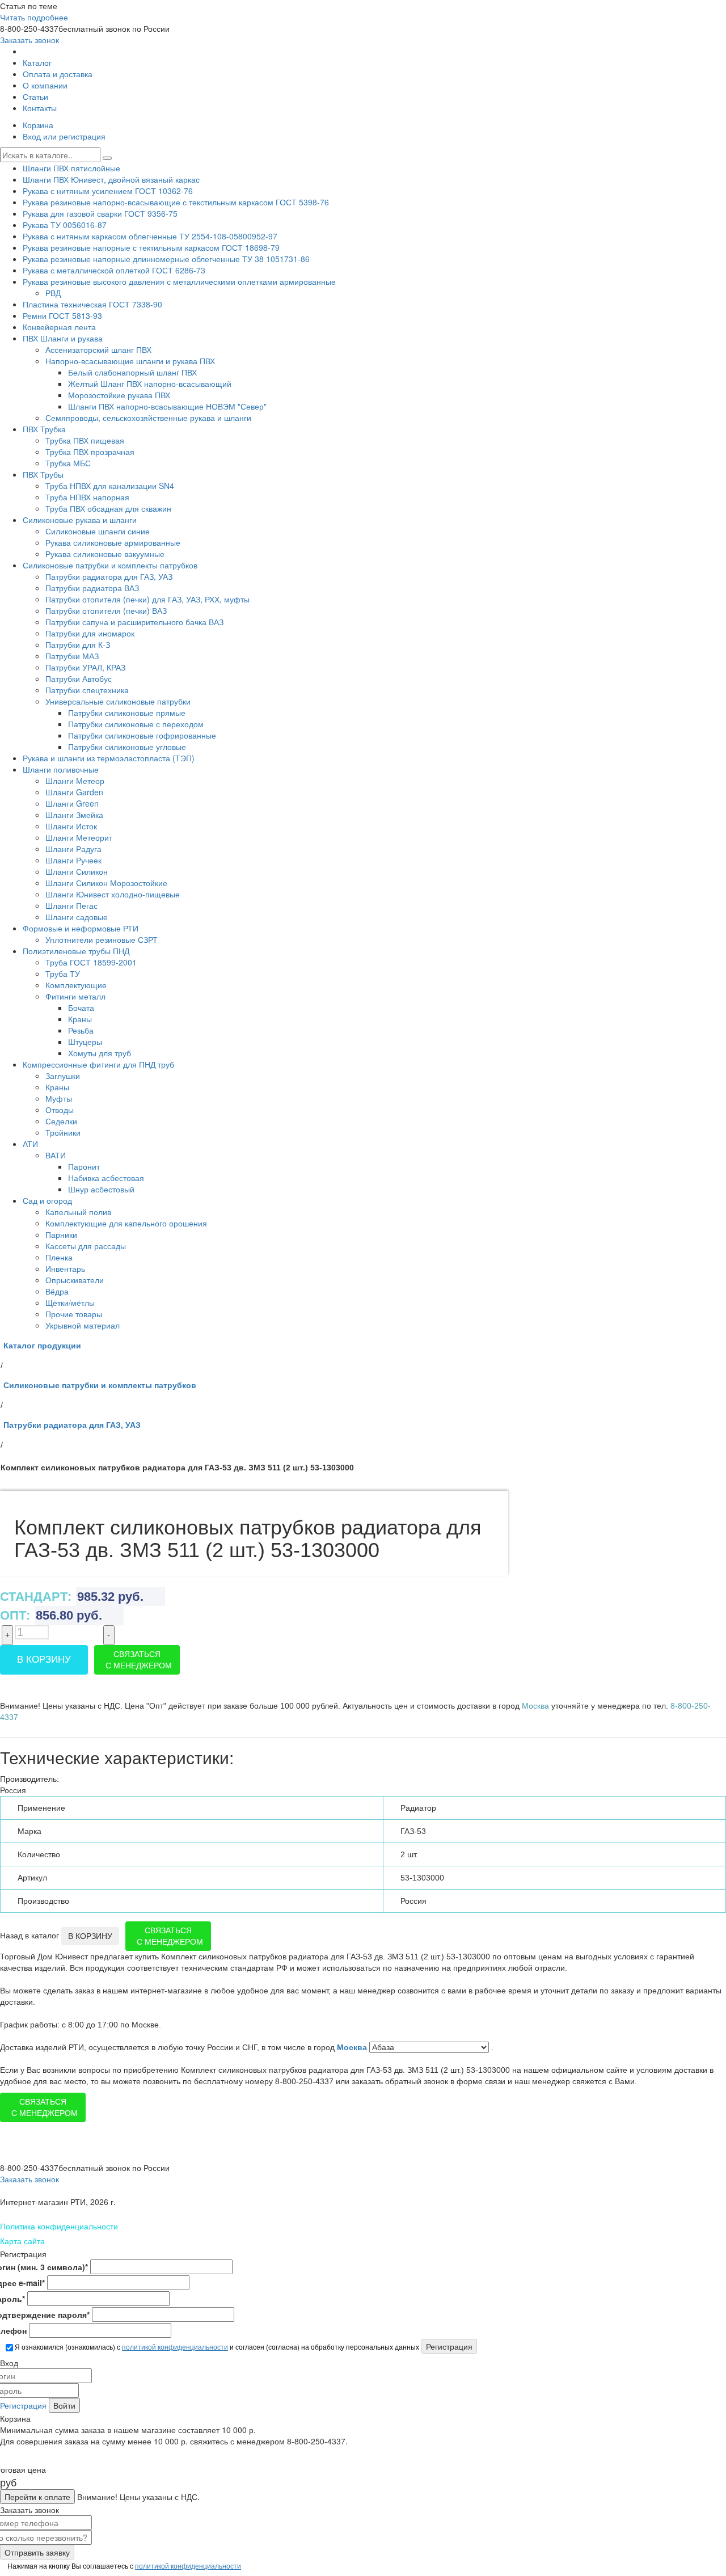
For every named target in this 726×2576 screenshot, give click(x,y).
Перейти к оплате (37, 2497)
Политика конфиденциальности (59, 2226)
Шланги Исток (71, 826)
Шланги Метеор (75, 781)
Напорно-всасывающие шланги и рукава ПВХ (130, 361)
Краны (80, 1019)
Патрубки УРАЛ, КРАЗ (85, 667)
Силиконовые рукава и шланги (80, 520)
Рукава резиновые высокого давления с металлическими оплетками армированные (179, 281)
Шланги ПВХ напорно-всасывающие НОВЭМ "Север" (167, 406)
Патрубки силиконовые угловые (127, 747)
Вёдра (57, 1291)
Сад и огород (47, 1200)
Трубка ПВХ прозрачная (90, 452)
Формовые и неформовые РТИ (81, 928)
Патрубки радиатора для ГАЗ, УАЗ (109, 576)
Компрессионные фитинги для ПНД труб (98, 1064)
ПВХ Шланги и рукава (63, 338)
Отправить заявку (37, 2552)
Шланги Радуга (73, 849)
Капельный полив (78, 1212)
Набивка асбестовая (106, 1178)
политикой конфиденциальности (175, 2347)
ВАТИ (56, 1155)
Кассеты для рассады (86, 1246)
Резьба (81, 1030)
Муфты (59, 1098)
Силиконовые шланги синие (98, 531)
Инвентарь (65, 1268)
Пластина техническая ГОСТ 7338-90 (92, 304)
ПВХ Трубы (43, 474)
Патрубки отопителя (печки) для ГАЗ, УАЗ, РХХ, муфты (147, 599)
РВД (53, 293)
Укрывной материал (83, 1325)
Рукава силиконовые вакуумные (105, 554)
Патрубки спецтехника (87, 690)
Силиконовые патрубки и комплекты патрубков (110, 565)
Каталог (37, 62)
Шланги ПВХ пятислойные (71, 168)
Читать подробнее (34, 17)
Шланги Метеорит (79, 837)
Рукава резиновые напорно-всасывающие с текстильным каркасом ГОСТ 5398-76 (176, 202)
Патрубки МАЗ (72, 656)
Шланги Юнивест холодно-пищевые (113, 894)
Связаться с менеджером (139, 1660)
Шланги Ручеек (73, 860)
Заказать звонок (29, 40)
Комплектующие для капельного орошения (126, 1223)
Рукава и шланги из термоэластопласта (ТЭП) (109, 758)
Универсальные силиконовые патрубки (118, 701)
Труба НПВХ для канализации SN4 (110, 486)
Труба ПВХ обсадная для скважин (108, 508)
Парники (61, 1234)
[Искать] (107, 158)
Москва (353, 2047)
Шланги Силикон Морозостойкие (106, 883)
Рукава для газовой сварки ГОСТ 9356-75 (100, 213)
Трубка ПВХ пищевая (85, 440)
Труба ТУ (63, 973)
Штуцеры (85, 1042)
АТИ (30, 1144)
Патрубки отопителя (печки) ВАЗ (106, 610)
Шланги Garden (74, 792)
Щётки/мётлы (70, 1302)
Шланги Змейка (74, 815)
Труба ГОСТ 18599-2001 (91, 962)
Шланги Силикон (77, 871)
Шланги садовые (77, 917)
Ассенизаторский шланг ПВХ (98, 349)
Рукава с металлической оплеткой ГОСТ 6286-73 (114, 270)
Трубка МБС (68, 463)
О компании (45, 85)
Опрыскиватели (75, 1280)
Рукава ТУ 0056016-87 (65, 225)
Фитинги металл (75, 996)
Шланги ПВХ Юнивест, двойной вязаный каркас (111, 179)
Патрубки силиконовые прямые (127, 712)
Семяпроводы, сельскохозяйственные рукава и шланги (148, 418)
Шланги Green (72, 803)
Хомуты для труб (100, 1053)
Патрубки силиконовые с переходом (136, 724)
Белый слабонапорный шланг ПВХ (132, 372)
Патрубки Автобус (79, 678)
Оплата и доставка (58, 74)
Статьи (35, 96)
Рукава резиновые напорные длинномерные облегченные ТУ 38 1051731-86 (166, 259)
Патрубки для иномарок (90, 633)
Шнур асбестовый (101, 1189)
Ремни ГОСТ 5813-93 (62, 315)
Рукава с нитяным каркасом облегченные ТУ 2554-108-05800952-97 (150, 236)
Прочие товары (74, 1314)
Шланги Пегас (71, 905)
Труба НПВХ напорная (87, 497)
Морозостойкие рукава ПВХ (119, 395)
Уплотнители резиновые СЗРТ (102, 939)
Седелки (61, 1121)
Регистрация (23, 2405)
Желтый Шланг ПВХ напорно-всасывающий (150, 383)
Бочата (81, 1007)
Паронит (84, 1166)
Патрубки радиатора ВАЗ (92, 588)
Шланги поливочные (61, 769)
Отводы (60, 1110)
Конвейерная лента (59, 327)
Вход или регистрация (64, 136)
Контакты (40, 108)
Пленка (59, 1257)
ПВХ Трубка (44, 429)
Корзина (38, 125)
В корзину (44, 1660)
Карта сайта (22, 2241)
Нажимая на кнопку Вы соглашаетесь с (123, 2566)
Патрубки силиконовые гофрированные (142, 735)
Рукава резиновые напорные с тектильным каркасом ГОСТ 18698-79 (151, 247)
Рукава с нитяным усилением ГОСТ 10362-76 (108, 191)
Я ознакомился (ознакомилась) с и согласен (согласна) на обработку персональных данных (216, 2347)
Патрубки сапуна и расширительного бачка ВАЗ (134, 622)
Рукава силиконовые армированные (113, 542)
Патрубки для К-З (78, 644)
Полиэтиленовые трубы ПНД (76, 951)
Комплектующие (76, 985)
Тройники (63, 1132)
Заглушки (63, 1076)
